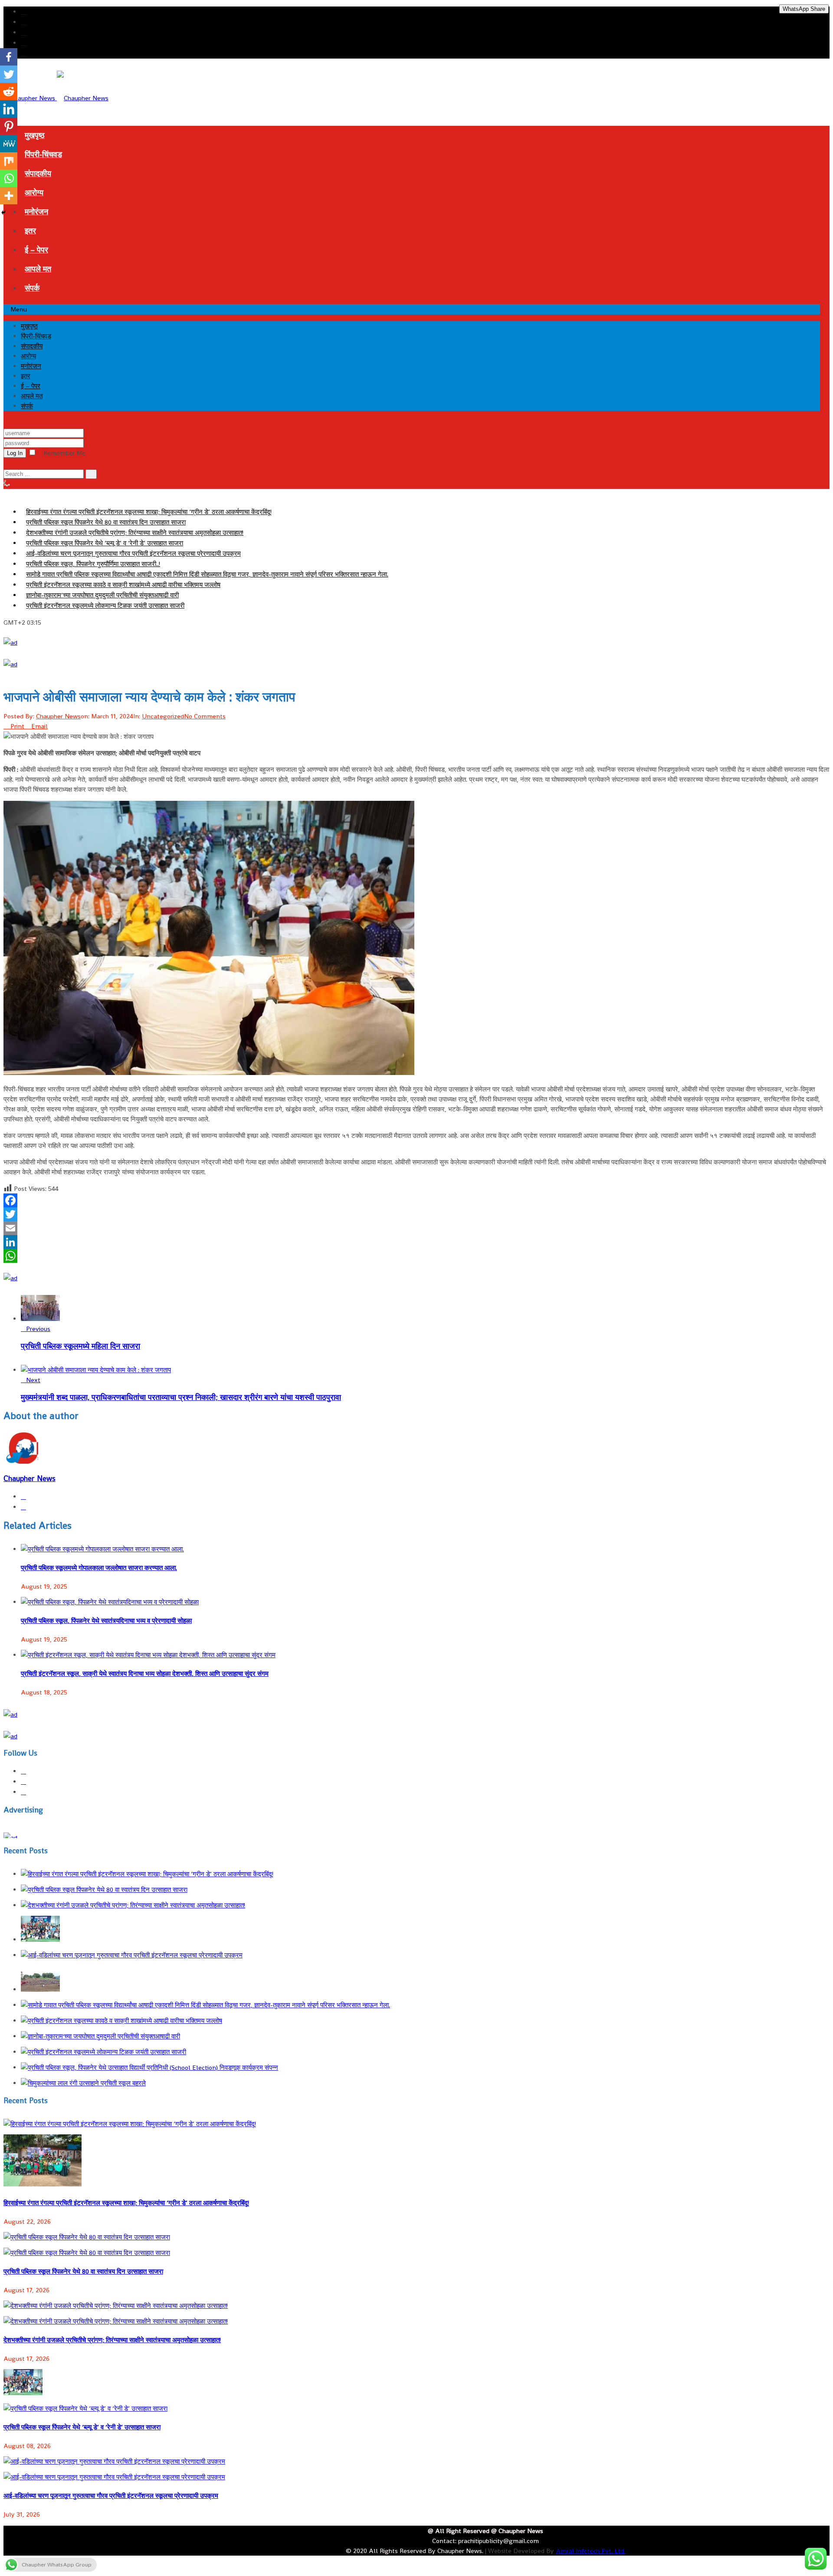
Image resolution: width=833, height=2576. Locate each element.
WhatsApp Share (804, 9)
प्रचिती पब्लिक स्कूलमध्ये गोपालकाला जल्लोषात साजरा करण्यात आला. (99, 1568)
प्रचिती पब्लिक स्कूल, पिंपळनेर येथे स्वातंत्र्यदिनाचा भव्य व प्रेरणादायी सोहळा (106, 1621)
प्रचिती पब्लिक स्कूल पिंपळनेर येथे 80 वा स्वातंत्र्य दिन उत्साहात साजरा (106, 522)
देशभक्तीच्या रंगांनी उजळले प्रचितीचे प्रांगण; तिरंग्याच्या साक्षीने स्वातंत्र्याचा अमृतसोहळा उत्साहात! (135, 533)
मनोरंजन (36, 211)
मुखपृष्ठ (35, 135)
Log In (15, 453)
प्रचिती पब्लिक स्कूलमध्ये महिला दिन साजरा (80, 1346)
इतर (30, 231)
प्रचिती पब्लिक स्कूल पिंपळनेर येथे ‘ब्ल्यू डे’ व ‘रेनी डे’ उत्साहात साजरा (105, 543)
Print (17, 726)
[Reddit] (9, 92)
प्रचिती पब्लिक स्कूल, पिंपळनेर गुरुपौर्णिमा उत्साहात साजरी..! (93, 564)
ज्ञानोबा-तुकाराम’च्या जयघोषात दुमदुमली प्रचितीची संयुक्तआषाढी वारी (102, 595)
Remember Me (64, 453)
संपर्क (32, 288)
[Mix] (9, 161)
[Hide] (3, 213)
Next (33, 1380)
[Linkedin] (9, 109)
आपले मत (38, 269)
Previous (38, 1329)
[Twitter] (416, 1214)
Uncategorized (163, 716)
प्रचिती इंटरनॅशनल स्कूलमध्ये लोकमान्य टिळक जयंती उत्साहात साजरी (105, 605)
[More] (9, 196)
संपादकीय (38, 173)
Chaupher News (58, 716)
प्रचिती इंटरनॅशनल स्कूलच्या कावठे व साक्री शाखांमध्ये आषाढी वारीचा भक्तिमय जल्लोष (123, 585)
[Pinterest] (9, 126)
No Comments (205, 716)
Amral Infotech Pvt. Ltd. (590, 2551)
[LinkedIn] (416, 1242)
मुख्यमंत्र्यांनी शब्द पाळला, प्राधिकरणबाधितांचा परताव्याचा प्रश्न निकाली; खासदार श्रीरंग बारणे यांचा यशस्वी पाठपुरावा (181, 1397)
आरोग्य (34, 192)
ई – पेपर (36, 250)
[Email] (416, 1228)
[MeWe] (9, 144)
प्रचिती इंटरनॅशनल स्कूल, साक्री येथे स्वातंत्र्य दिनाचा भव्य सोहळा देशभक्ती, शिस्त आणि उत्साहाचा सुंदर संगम (145, 1673)
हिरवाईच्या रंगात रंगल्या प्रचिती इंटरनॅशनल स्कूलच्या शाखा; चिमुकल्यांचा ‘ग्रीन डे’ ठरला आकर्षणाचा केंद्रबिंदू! (149, 512)
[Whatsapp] (9, 178)
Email (39, 726)
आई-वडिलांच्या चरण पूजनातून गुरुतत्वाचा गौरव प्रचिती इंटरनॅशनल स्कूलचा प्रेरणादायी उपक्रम (133, 553)
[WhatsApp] (416, 1256)
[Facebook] (416, 1200)
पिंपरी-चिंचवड (43, 154)
